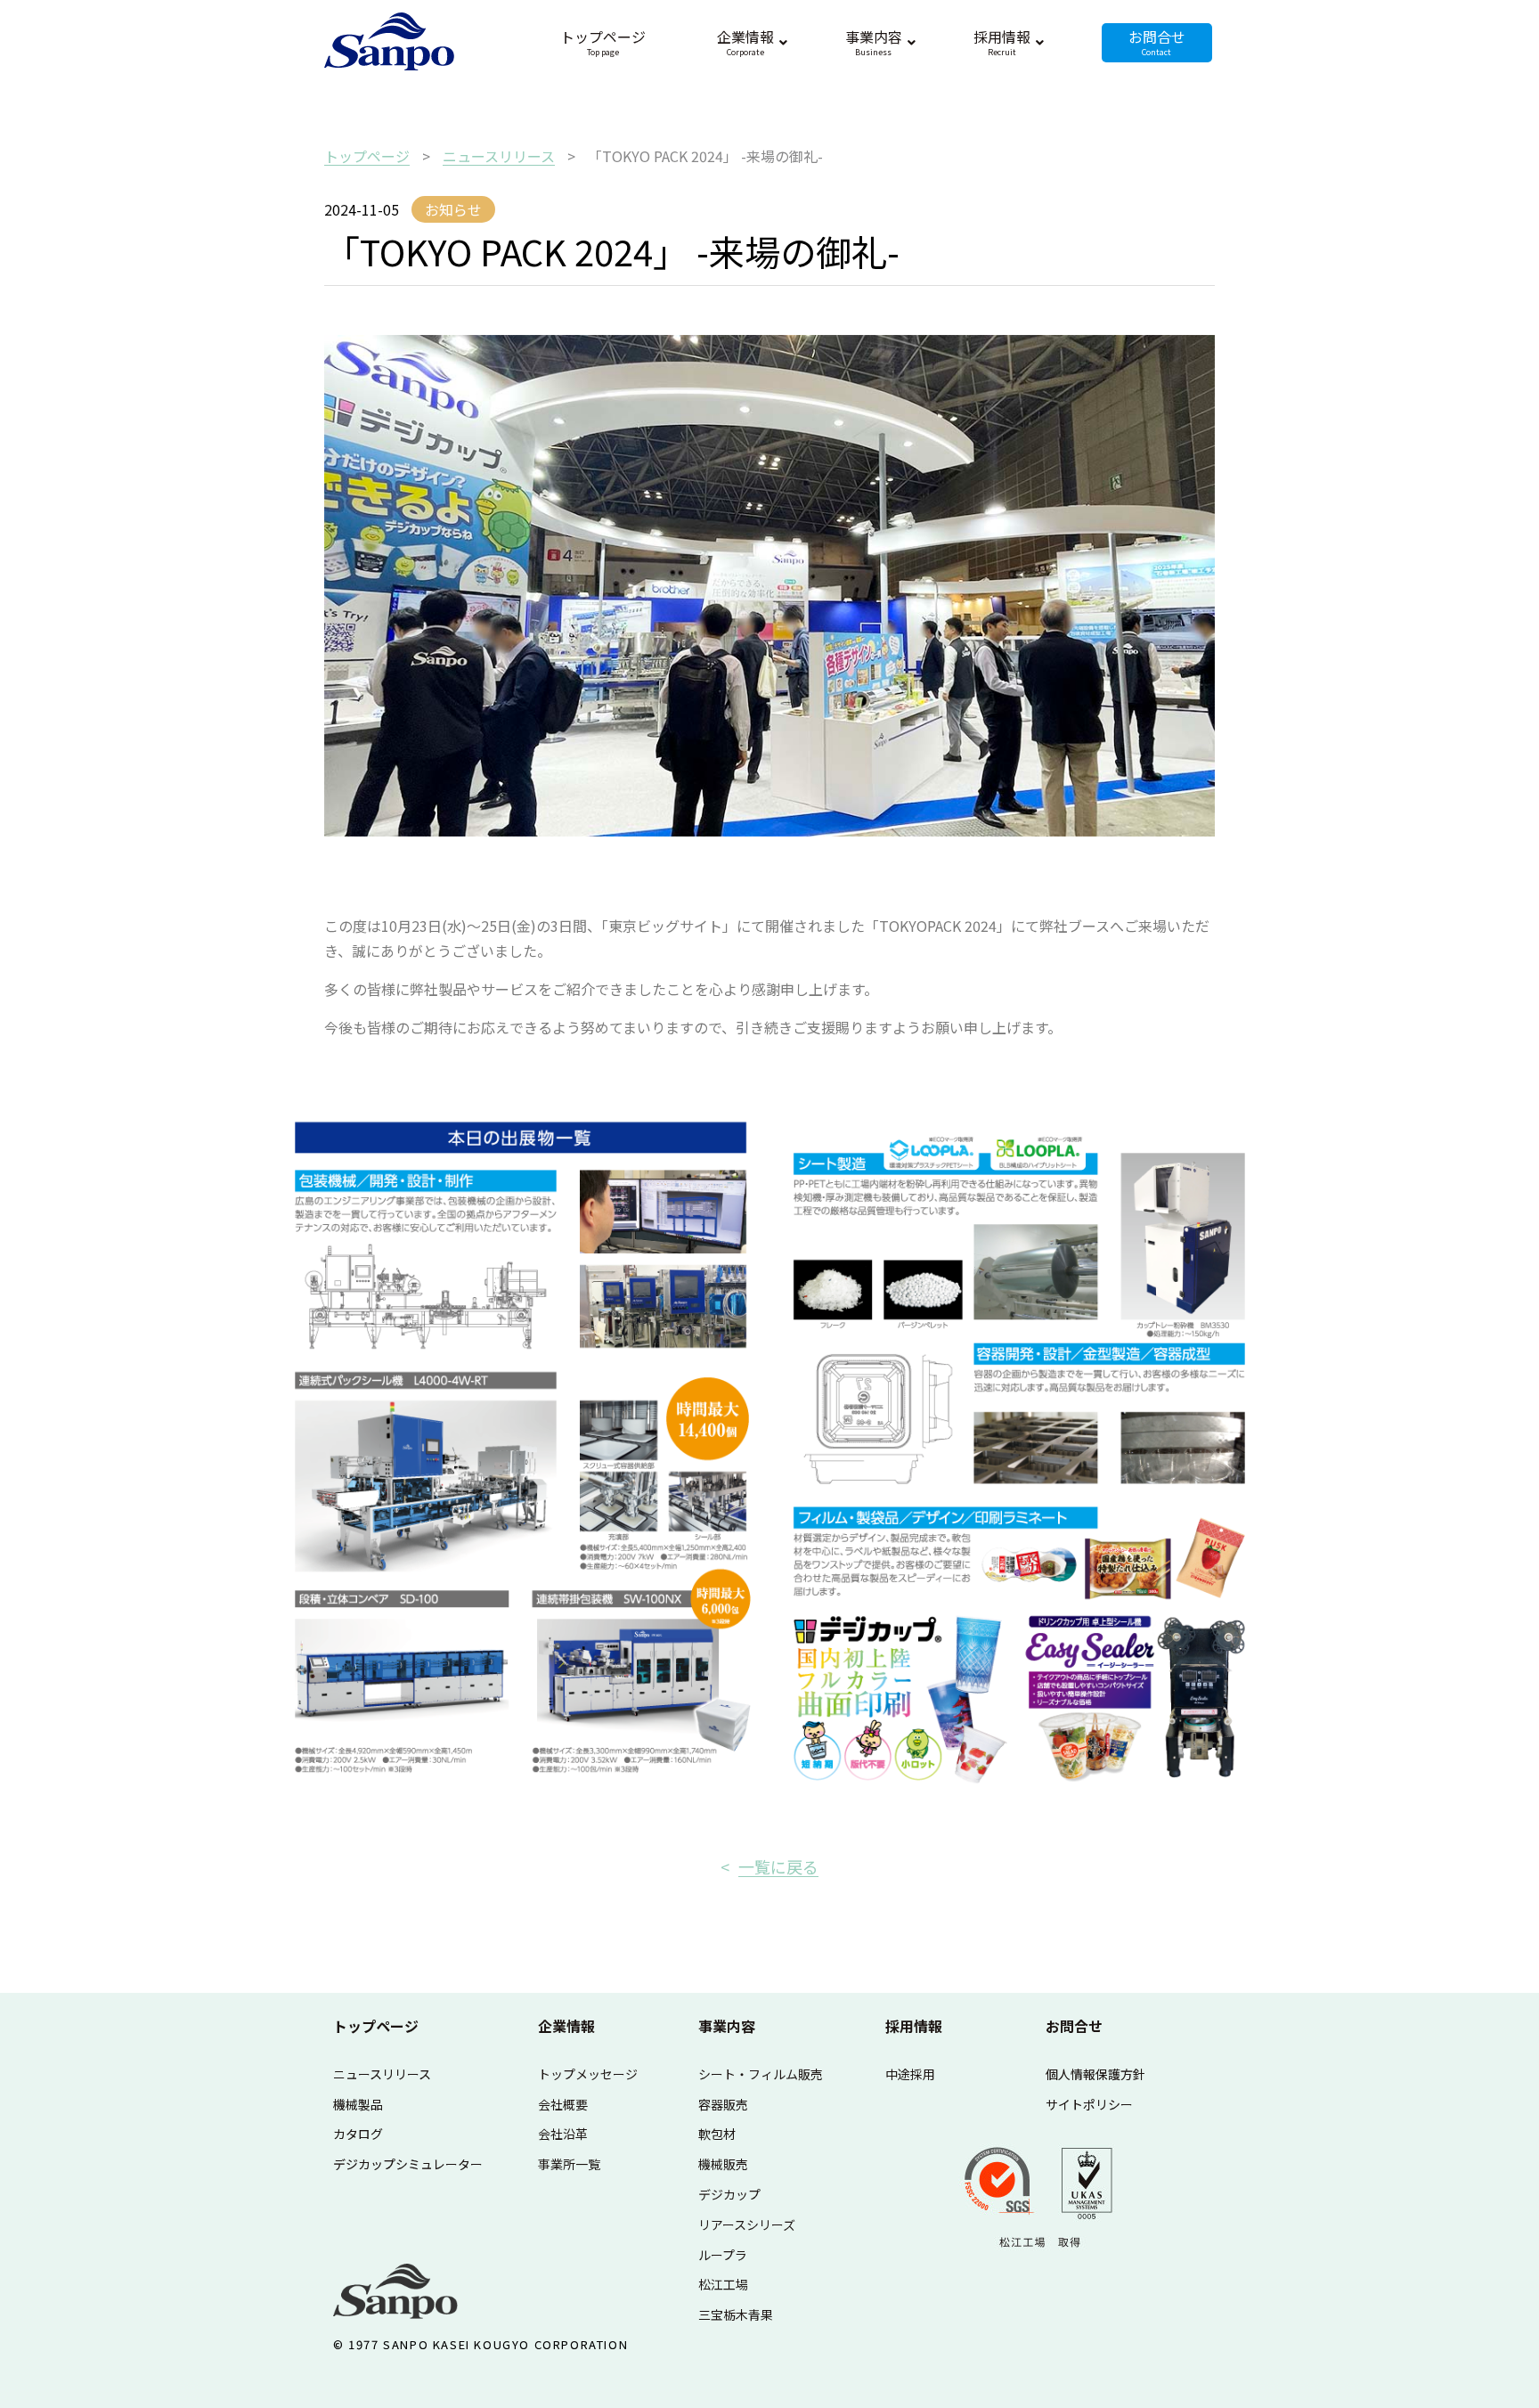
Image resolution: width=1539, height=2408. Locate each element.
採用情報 (914, 2026)
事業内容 (727, 2026)
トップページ (376, 2026)
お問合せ (1074, 2026)
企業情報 (566, 2026)
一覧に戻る (778, 1866)
